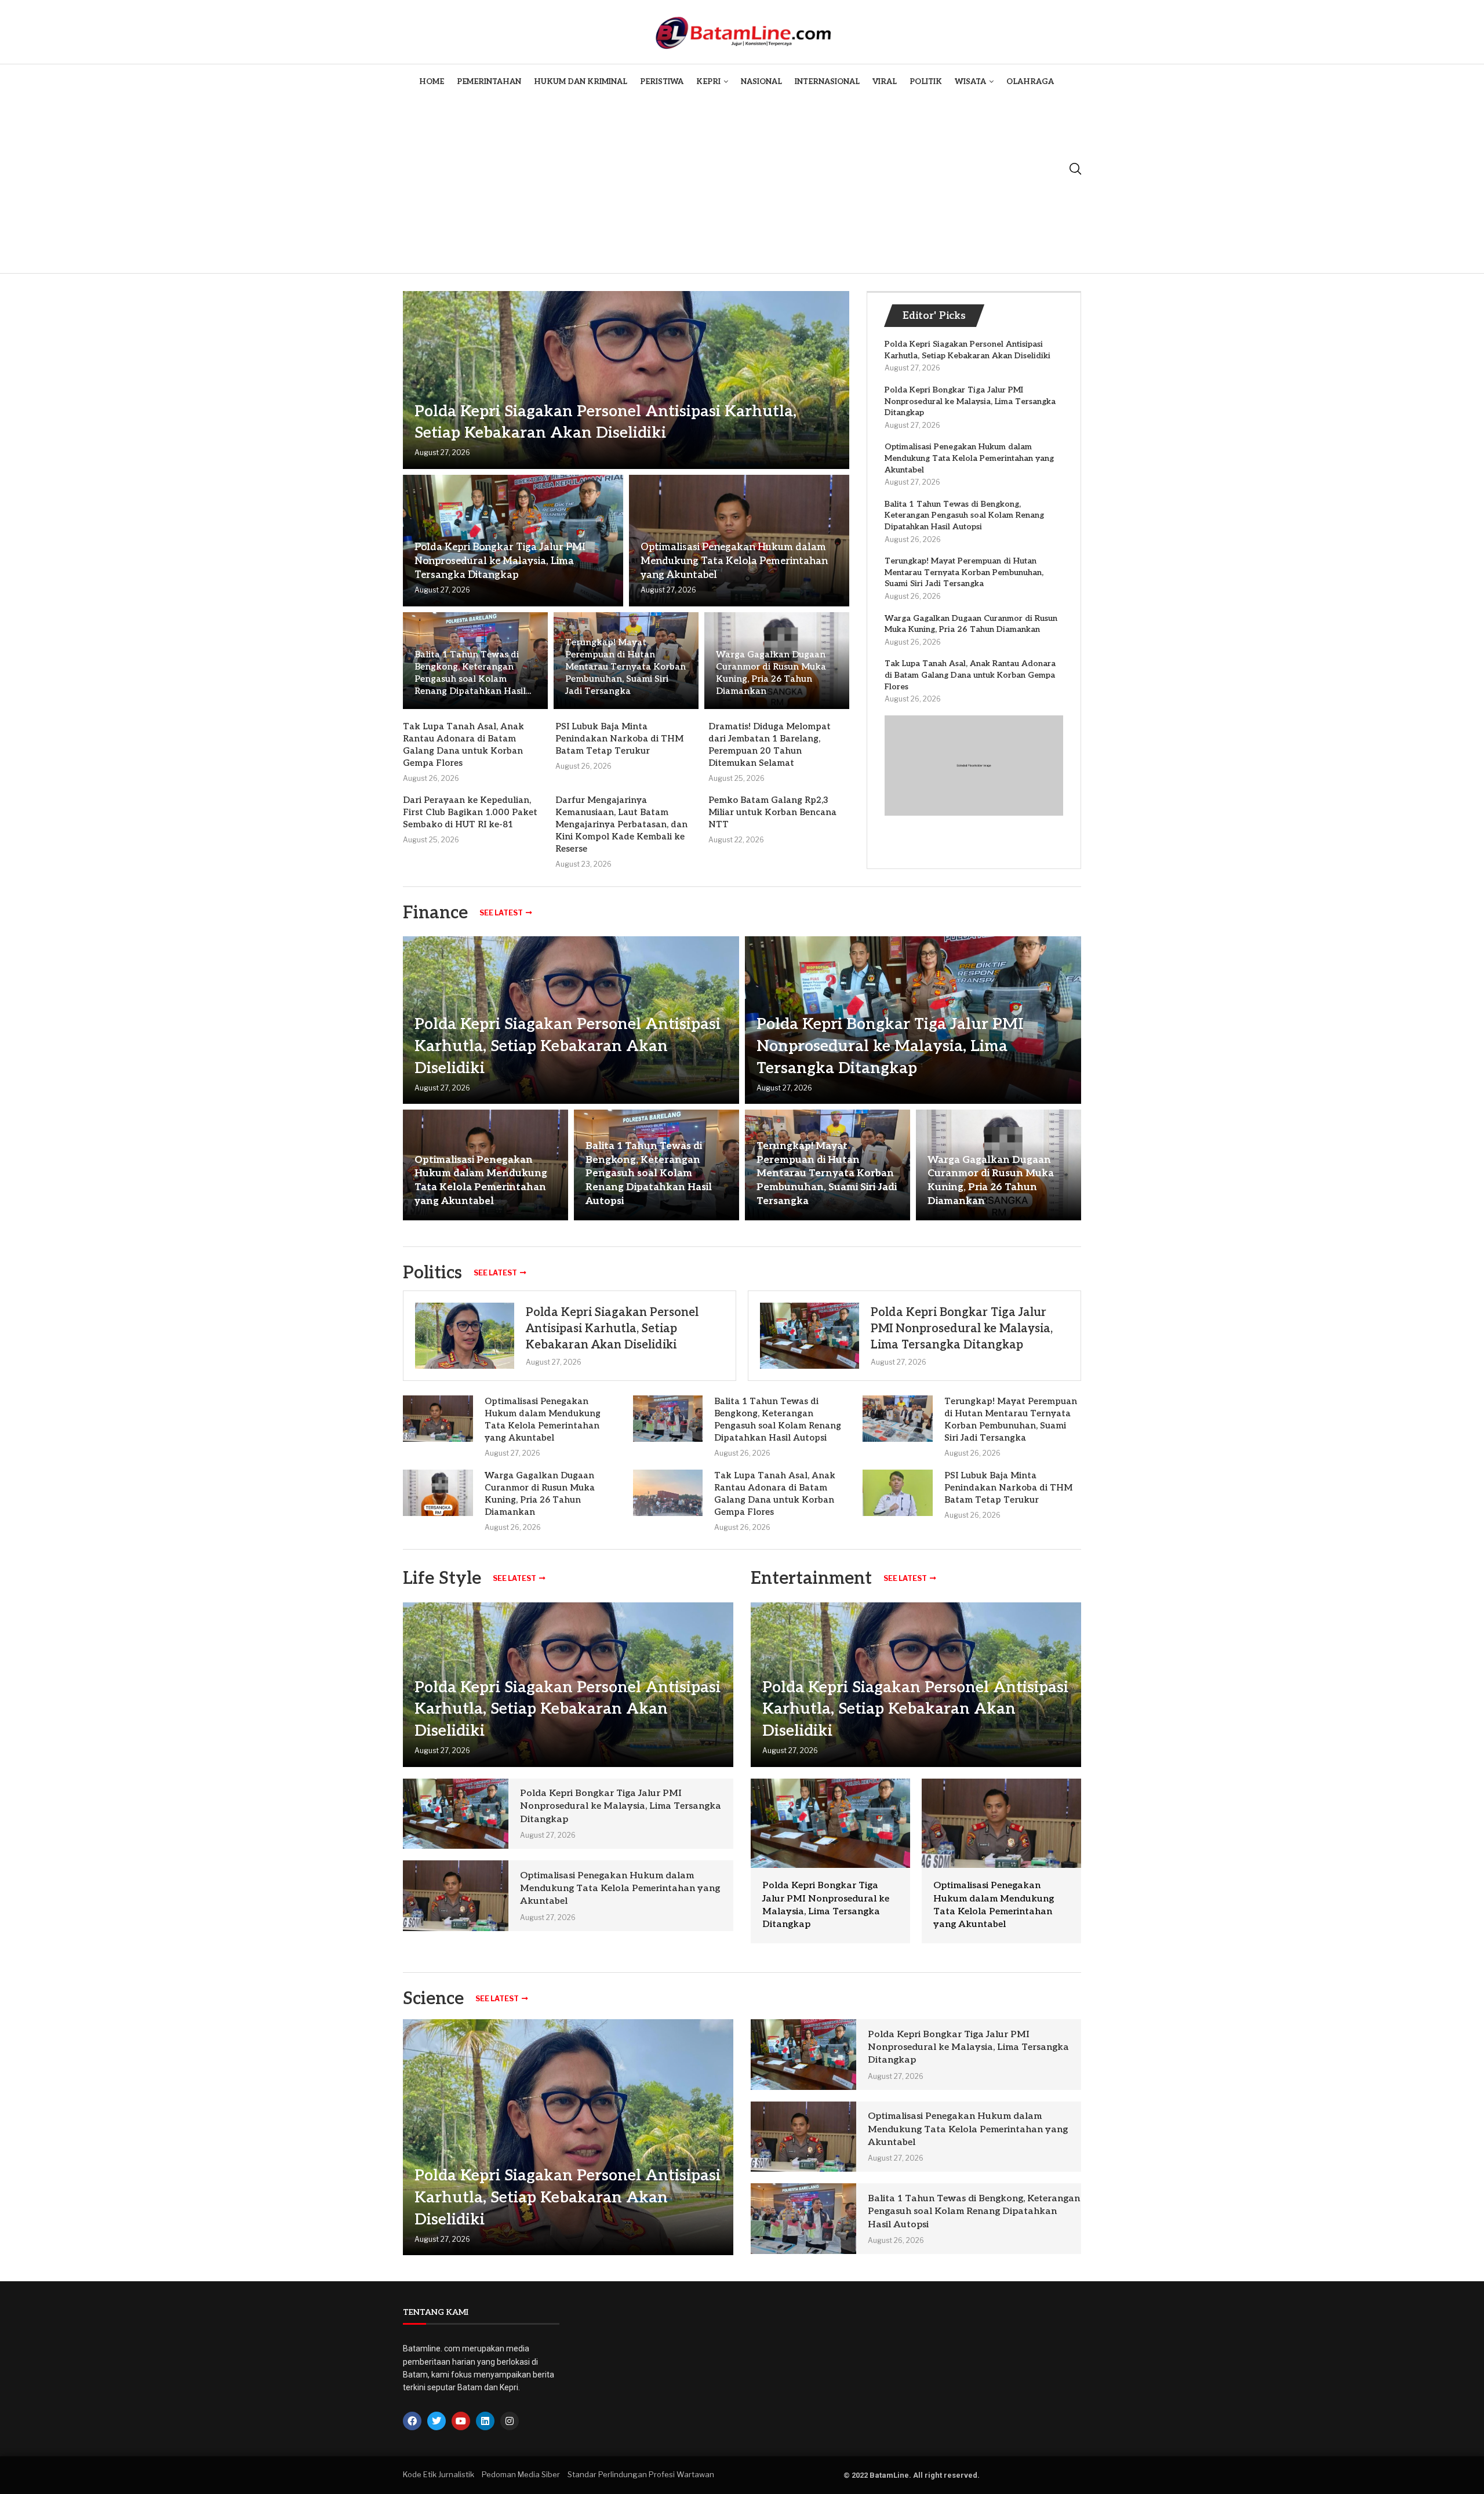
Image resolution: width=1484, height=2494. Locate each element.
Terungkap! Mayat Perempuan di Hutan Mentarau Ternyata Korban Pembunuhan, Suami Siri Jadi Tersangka (625, 667)
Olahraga (1030, 82)
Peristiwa (662, 82)
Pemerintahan (489, 82)
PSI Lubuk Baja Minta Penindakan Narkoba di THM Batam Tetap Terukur (619, 739)
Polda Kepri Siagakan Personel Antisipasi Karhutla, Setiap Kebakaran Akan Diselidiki (568, 1046)
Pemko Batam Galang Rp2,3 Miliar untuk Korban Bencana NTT (772, 812)
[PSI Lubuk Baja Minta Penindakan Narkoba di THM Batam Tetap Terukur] (898, 1493)
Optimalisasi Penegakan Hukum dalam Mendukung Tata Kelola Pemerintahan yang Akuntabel (734, 561)
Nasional (761, 82)
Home (432, 82)
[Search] (1075, 169)
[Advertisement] (736, 186)
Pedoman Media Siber (521, 2474)
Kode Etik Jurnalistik (439, 2474)
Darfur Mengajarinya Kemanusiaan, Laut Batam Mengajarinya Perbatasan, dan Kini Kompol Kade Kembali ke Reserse (621, 824)
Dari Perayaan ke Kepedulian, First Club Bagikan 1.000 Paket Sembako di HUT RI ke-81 (470, 812)
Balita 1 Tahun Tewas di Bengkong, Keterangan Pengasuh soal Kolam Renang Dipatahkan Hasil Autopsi (964, 515)
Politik (926, 82)
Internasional (827, 82)
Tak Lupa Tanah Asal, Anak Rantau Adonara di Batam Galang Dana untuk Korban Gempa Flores (970, 675)
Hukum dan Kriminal (581, 82)
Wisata (970, 82)
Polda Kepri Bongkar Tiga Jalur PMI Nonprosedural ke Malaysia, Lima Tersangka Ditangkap (500, 561)
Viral (885, 82)
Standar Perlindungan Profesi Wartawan (641, 2474)
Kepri (708, 82)
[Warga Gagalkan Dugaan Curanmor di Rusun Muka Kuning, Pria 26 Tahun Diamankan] (438, 1493)
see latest (501, 913)
